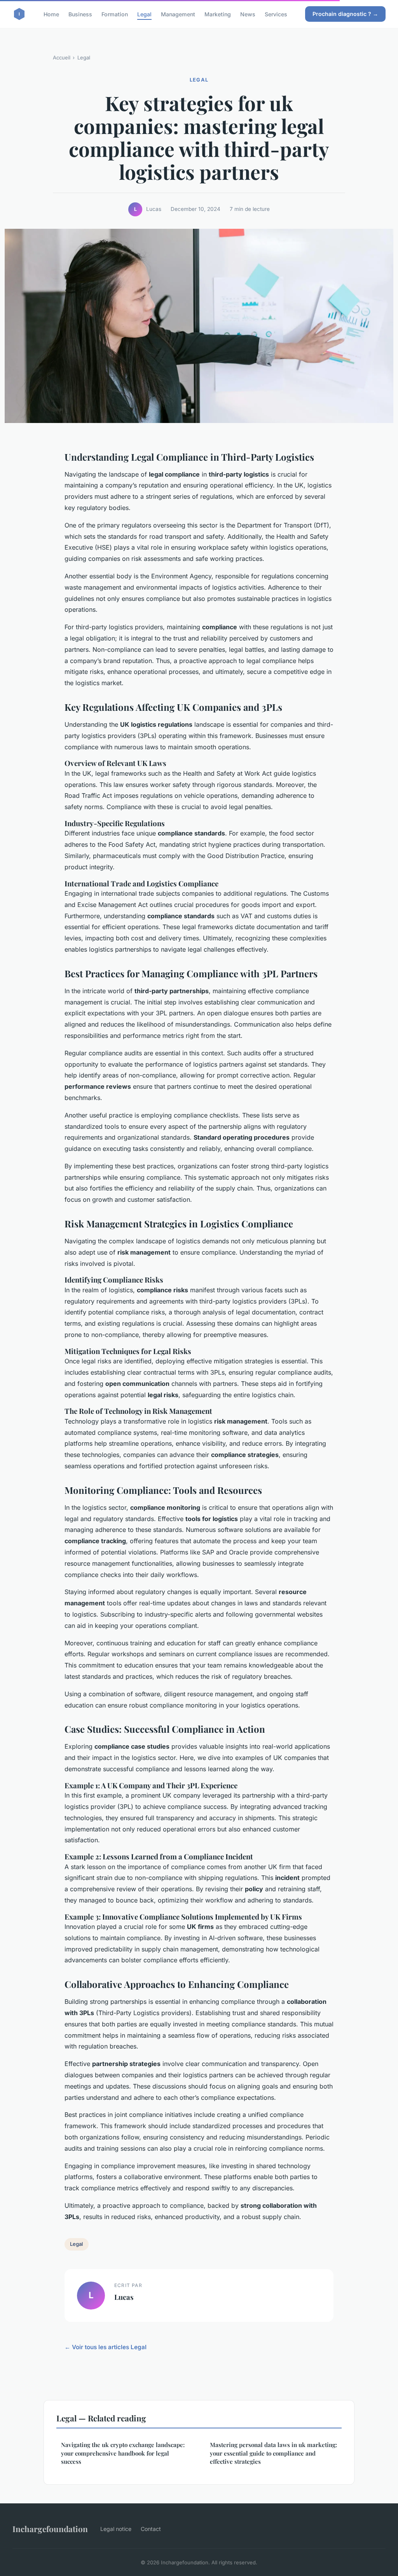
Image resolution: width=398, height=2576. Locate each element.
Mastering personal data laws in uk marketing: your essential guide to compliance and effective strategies (273, 2453)
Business (80, 14)
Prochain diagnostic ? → (345, 14)
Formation (115, 14)
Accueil (62, 57)
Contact (151, 2529)
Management (178, 14)
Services (276, 14)
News (248, 14)
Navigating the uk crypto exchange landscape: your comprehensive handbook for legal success (123, 2453)
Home (51, 14)
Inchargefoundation (50, 2529)
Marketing (218, 14)
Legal (144, 14)
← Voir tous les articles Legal (106, 2347)
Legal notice (116, 2529)
